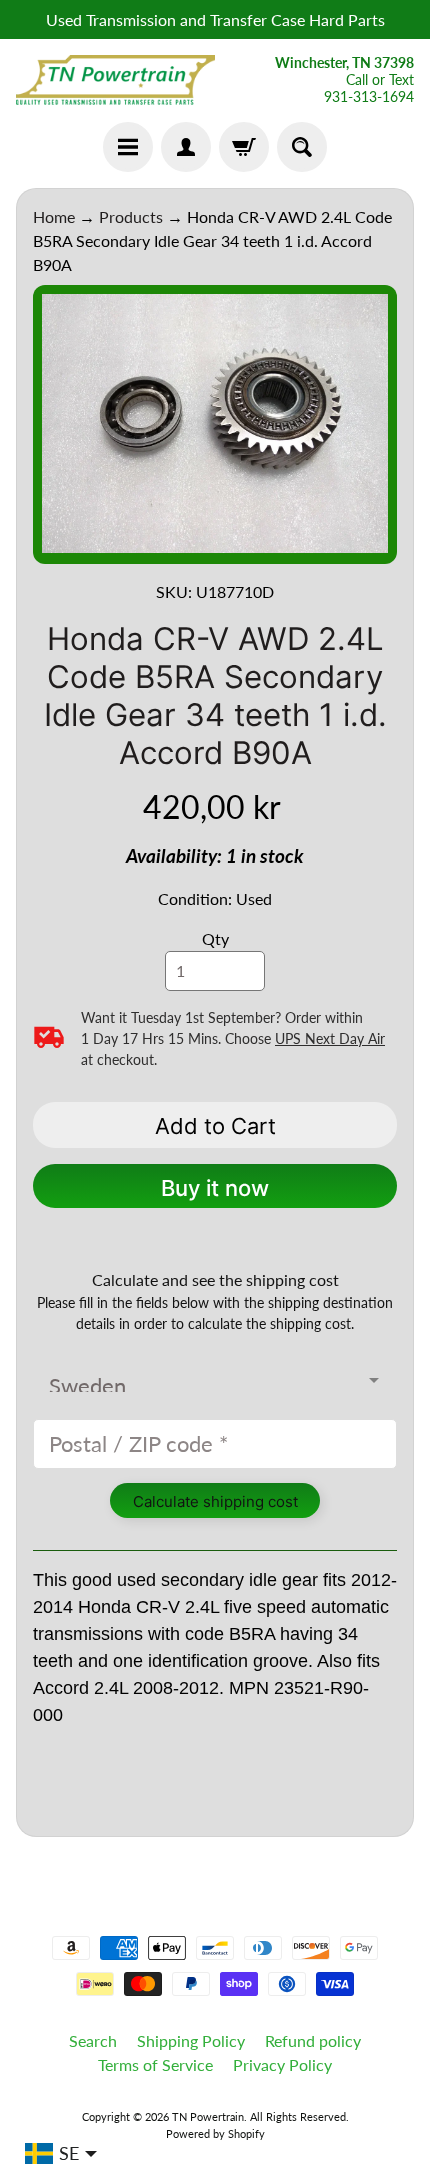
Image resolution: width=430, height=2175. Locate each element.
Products (131, 216)
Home (54, 216)
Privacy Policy (282, 2064)
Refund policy (313, 2040)
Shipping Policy (191, 2040)
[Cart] (244, 147)
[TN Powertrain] (115, 80)
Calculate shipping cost (215, 1501)
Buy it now (215, 1188)
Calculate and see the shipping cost (215, 1279)
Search (93, 2040)
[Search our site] (302, 147)
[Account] (186, 147)
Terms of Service (155, 2064)
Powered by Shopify (215, 2133)
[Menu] (128, 147)
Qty (215, 938)
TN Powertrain (208, 2116)
